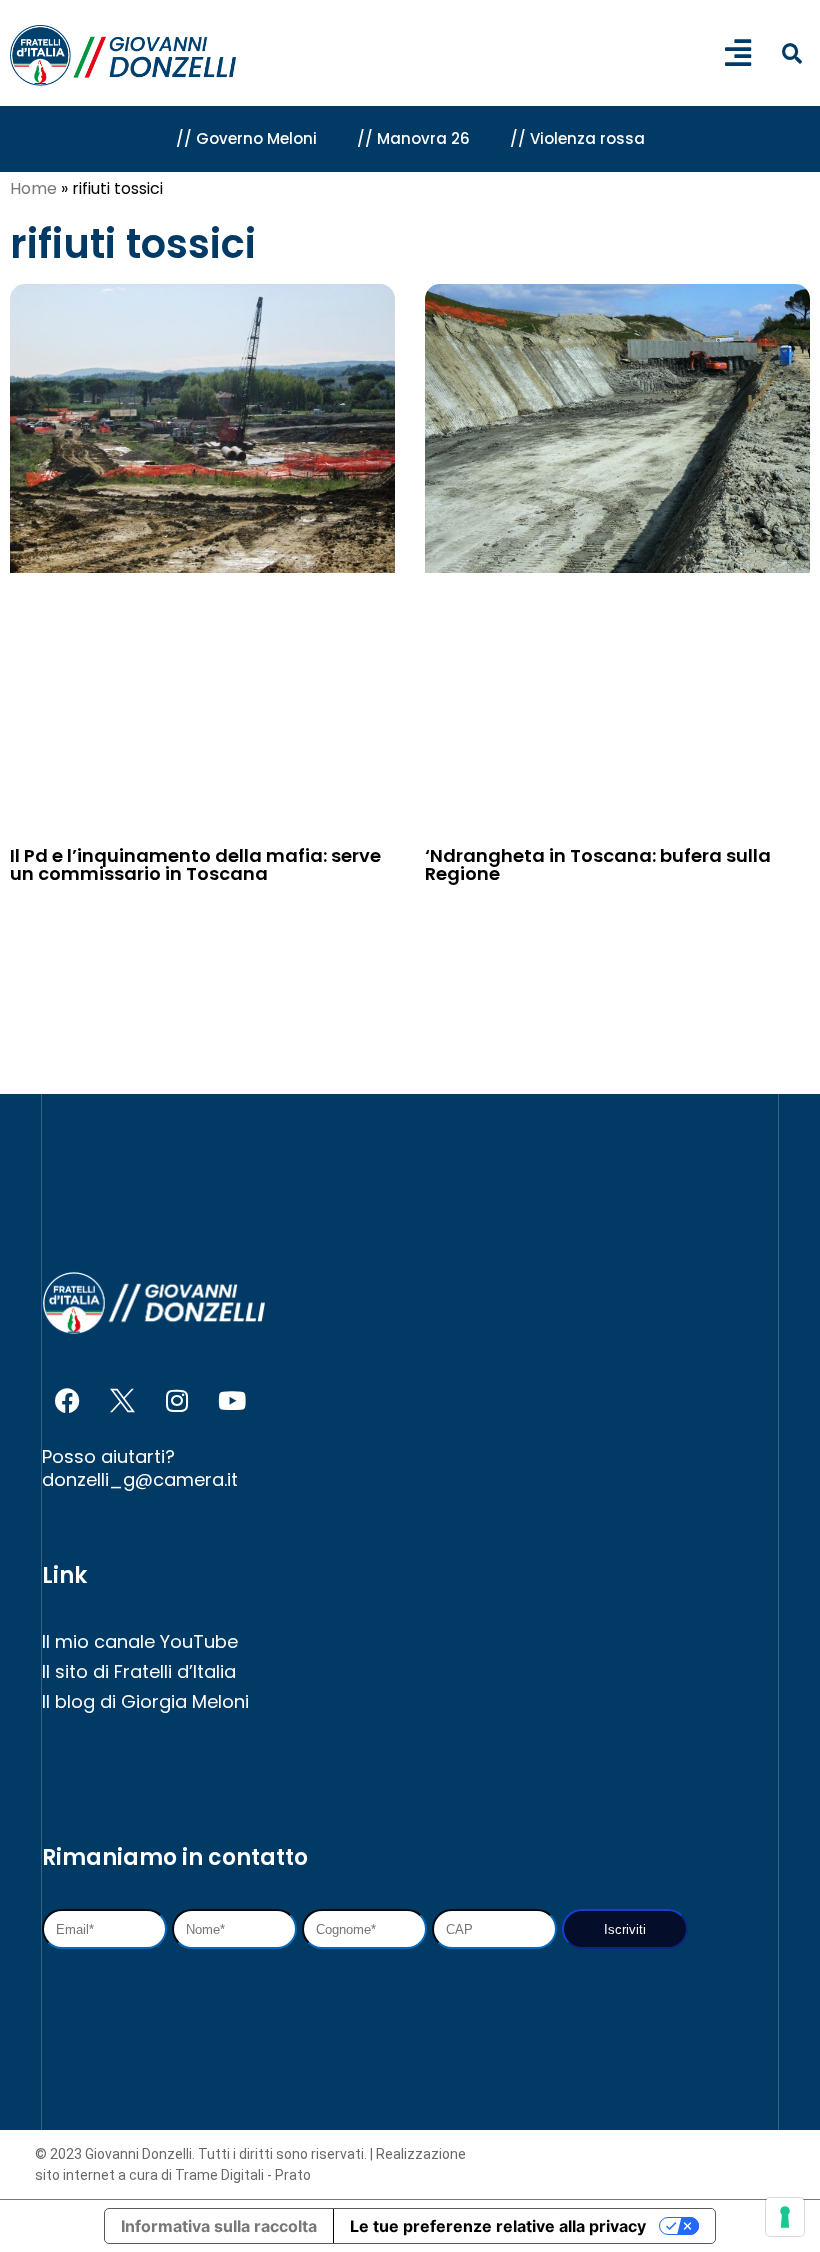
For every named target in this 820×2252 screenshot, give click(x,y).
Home (33, 188)
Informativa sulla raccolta (219, 2226)
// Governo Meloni (246, 138)
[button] (791, 54)
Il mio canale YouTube (140, 1641)
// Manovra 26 (413, 138)
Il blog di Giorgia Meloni (145, 1701)
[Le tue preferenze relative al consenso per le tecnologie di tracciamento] (785, 2217)
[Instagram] (177, 1400)
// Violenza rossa (577, 138)
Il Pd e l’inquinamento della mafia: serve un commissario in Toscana (195, 864)
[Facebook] (67, 1400)
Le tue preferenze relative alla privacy (498, 2226)
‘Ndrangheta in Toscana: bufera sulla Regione (598, 864)
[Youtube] (232, 1400)
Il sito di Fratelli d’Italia (139, 1671)
